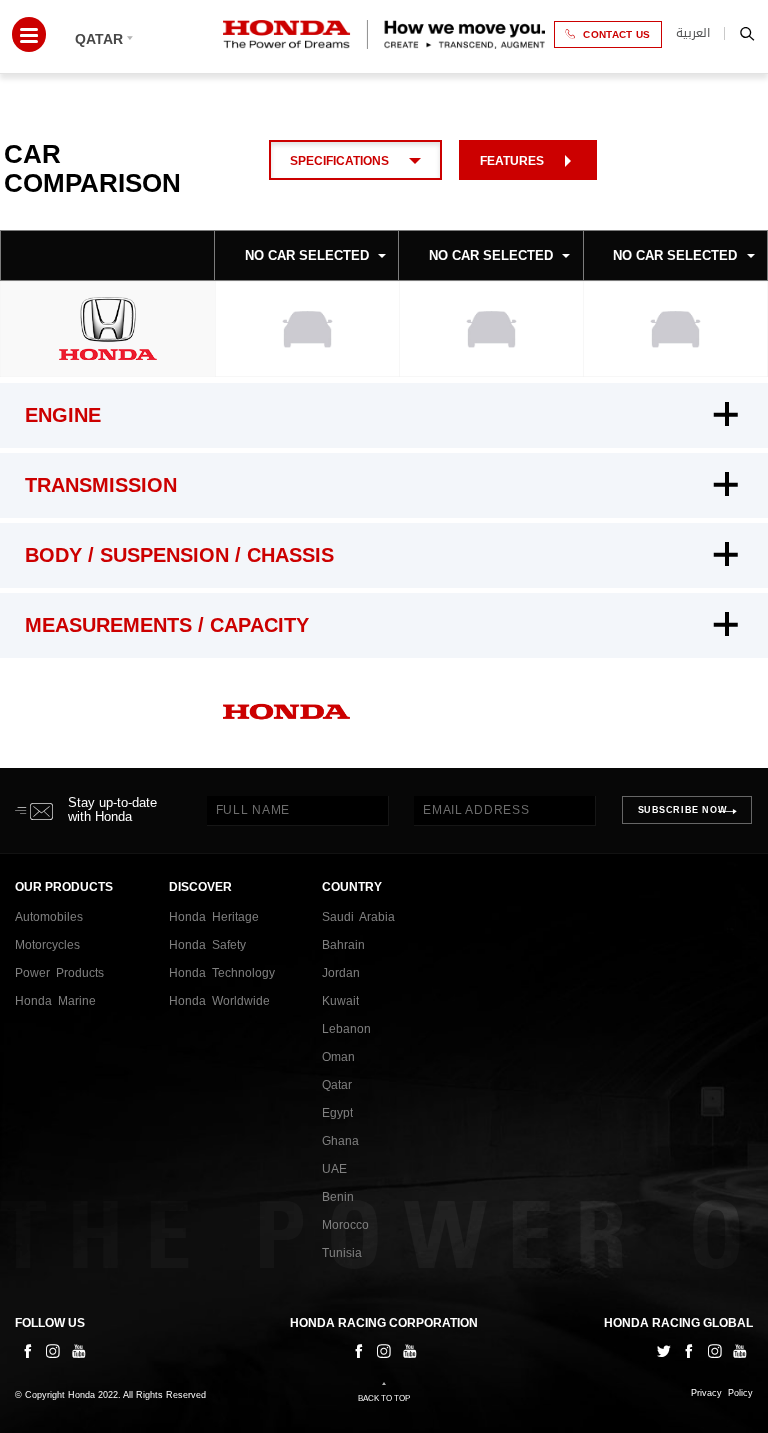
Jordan (341, 973)
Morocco (345, 1225)
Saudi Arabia (358, 917)
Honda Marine (55, 1001)
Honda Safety (207, 945)
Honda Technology (222, 973)
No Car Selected (307, 255)
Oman (338, 1057)
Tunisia (342, 1253)
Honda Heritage (214, 917)
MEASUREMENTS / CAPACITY (167, 625)
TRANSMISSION (101, 485)
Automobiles (49, 917)
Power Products (59, 973)
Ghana (340, 1141)
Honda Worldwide (219, 1001)
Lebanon (346, 1029)
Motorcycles (47, 945)
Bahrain (343, 945)
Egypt (337, 1113)
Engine (63, 415)
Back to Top (384, 1398)
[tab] (384, 415)
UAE (334, 1169)
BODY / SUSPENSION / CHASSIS (179, 555)
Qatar (337, 1085)
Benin (338, 1197)
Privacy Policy (722, 1393)
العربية (693, 33)
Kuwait (340, 1001)
